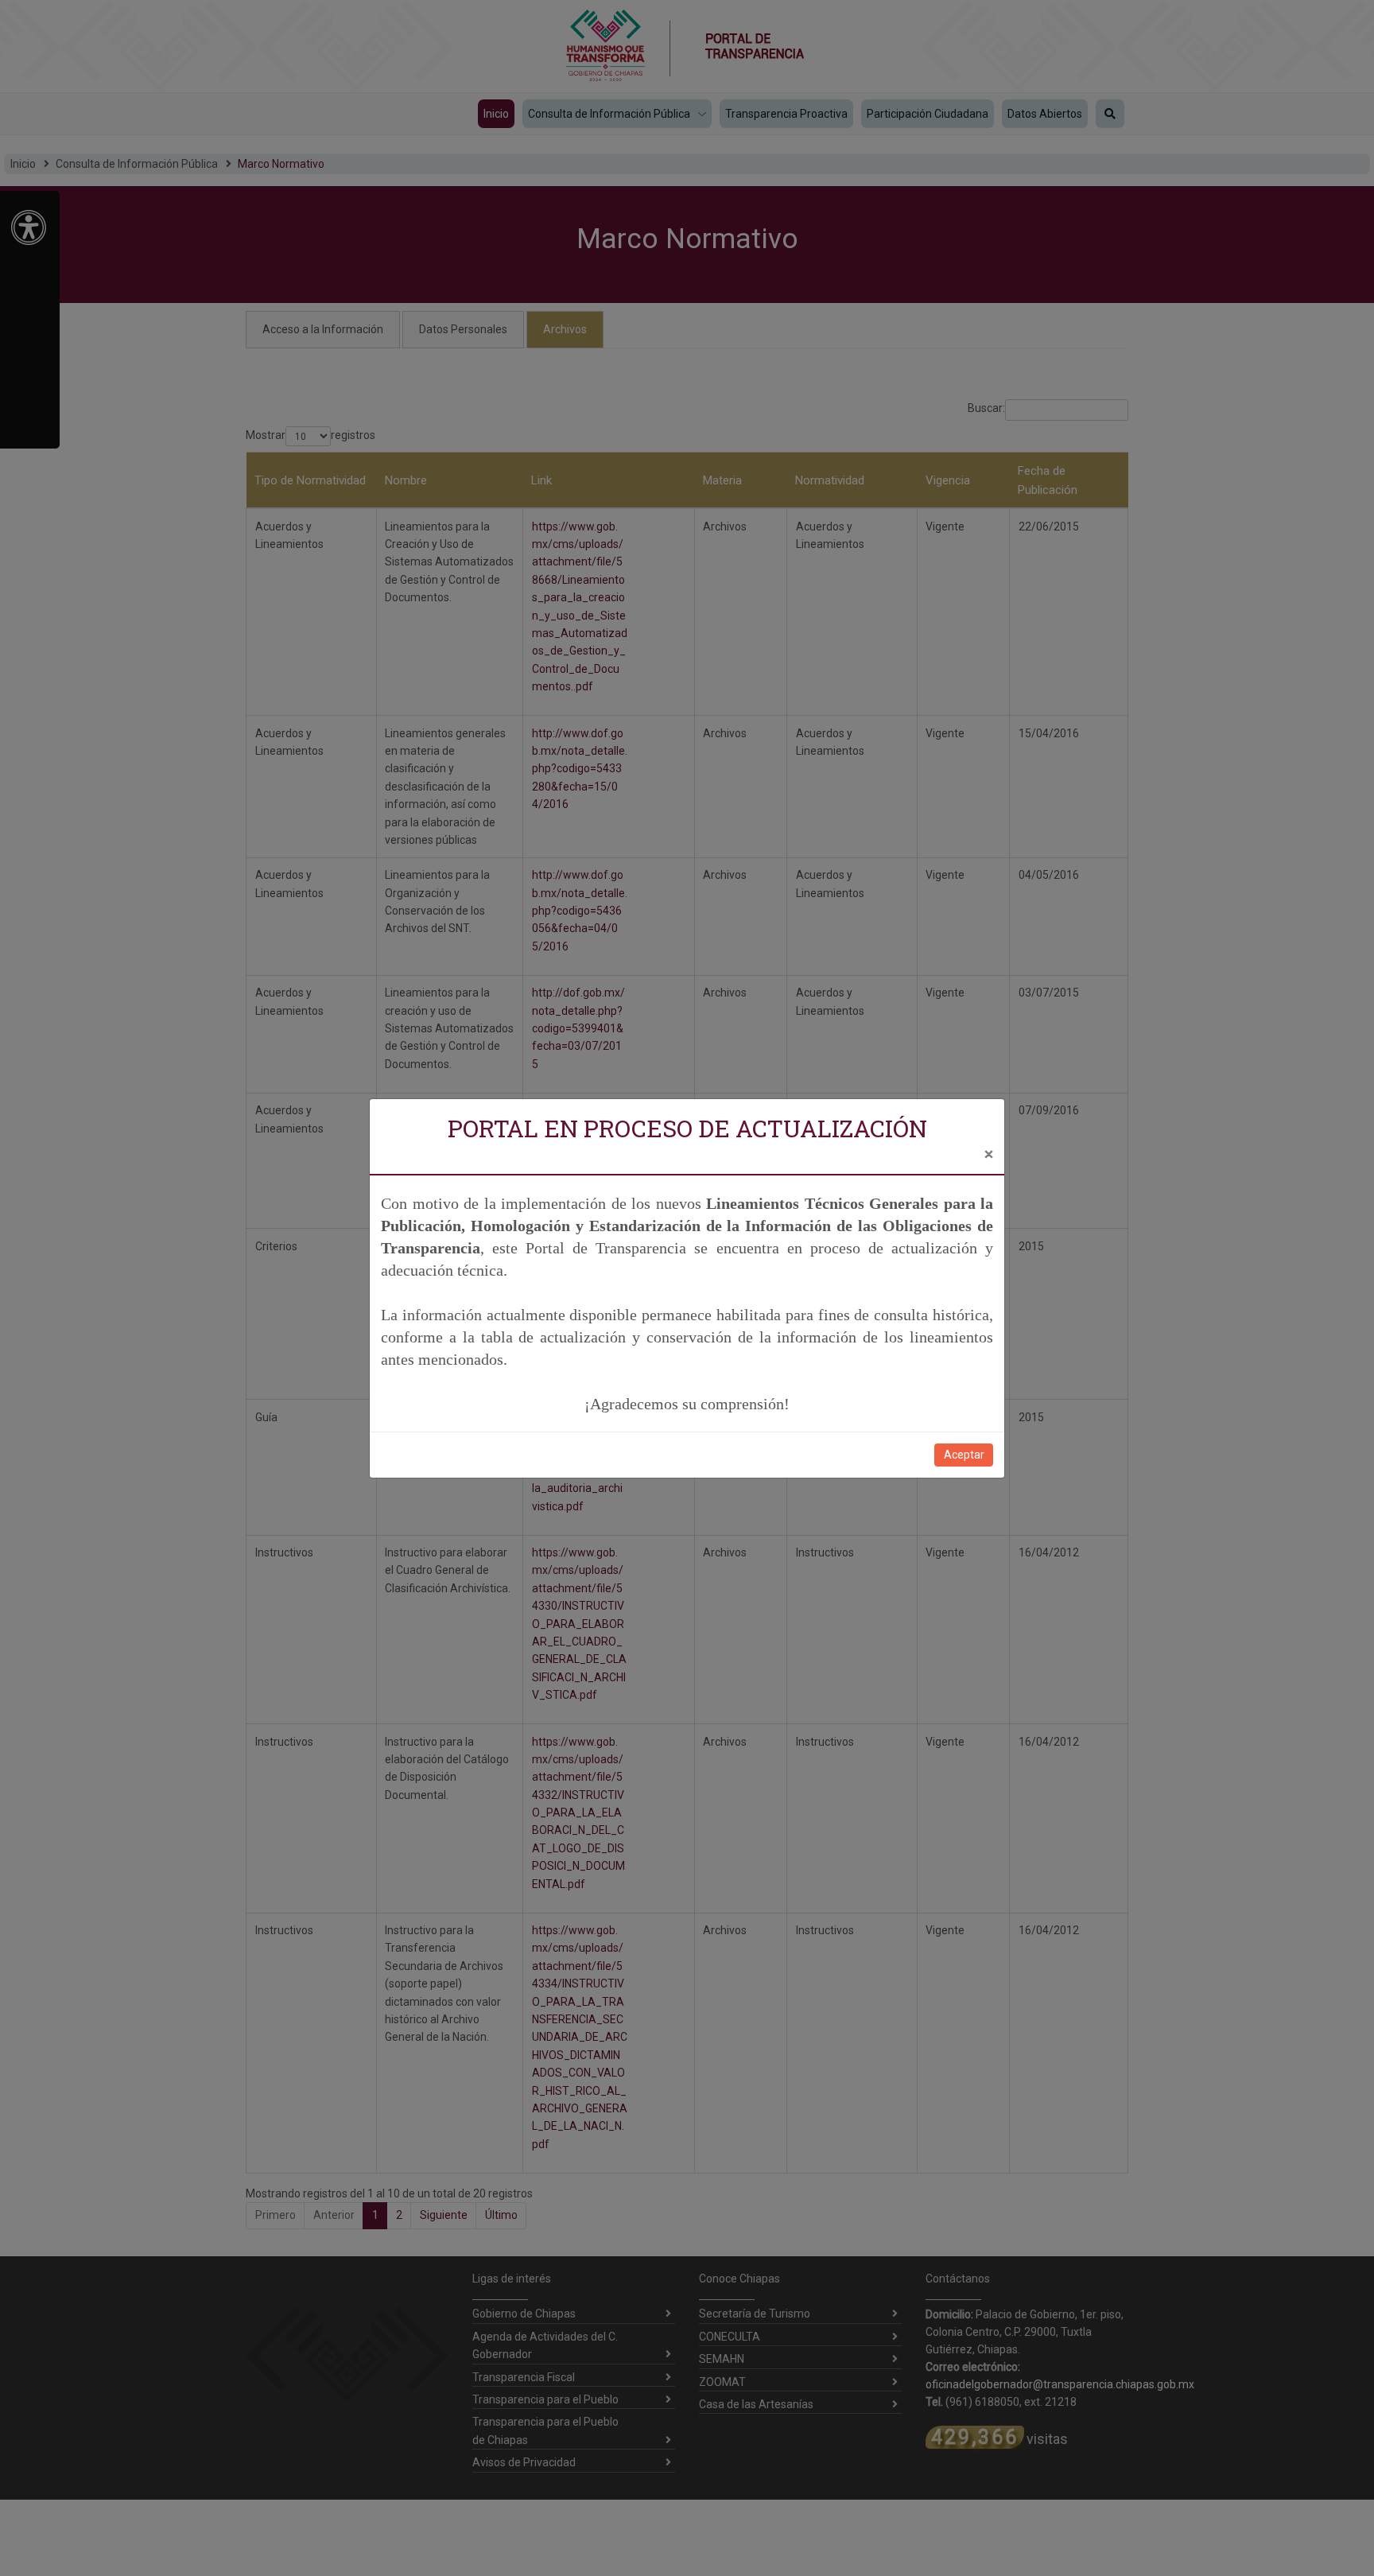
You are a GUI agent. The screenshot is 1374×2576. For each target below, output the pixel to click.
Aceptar (964, 1455)
